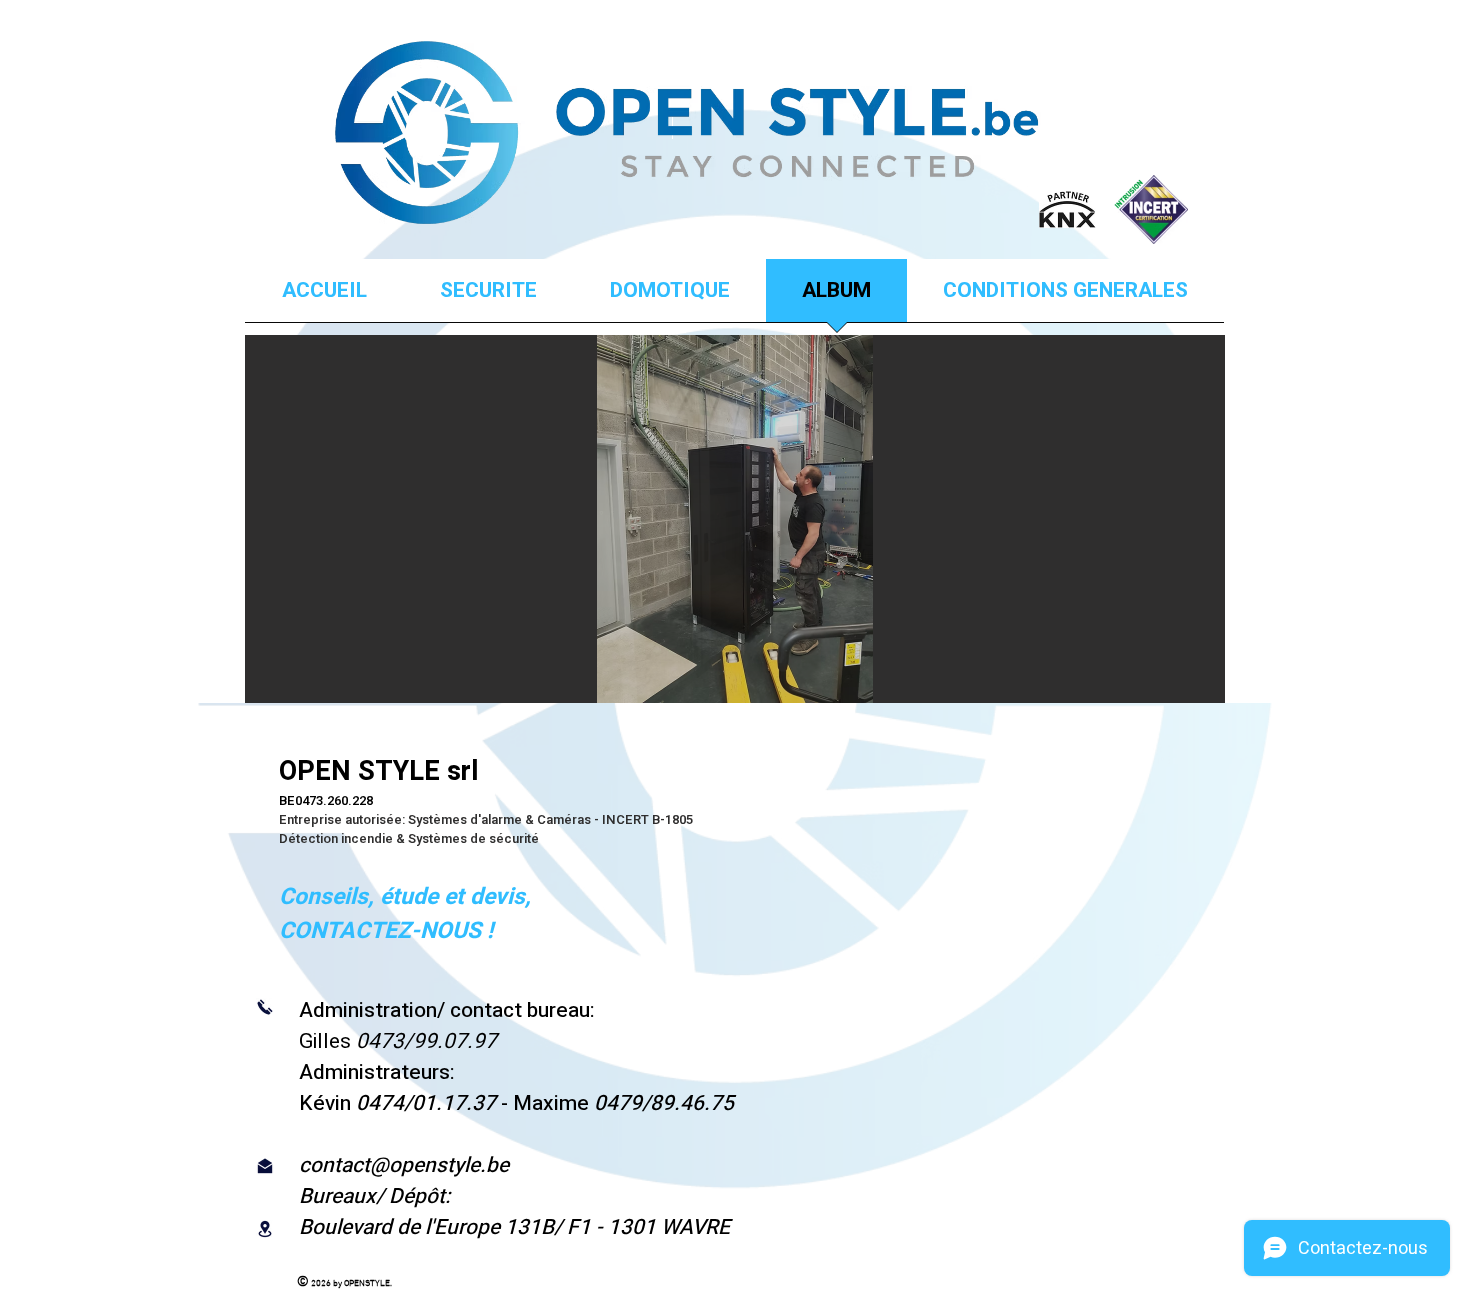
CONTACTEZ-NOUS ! (386, 931)
